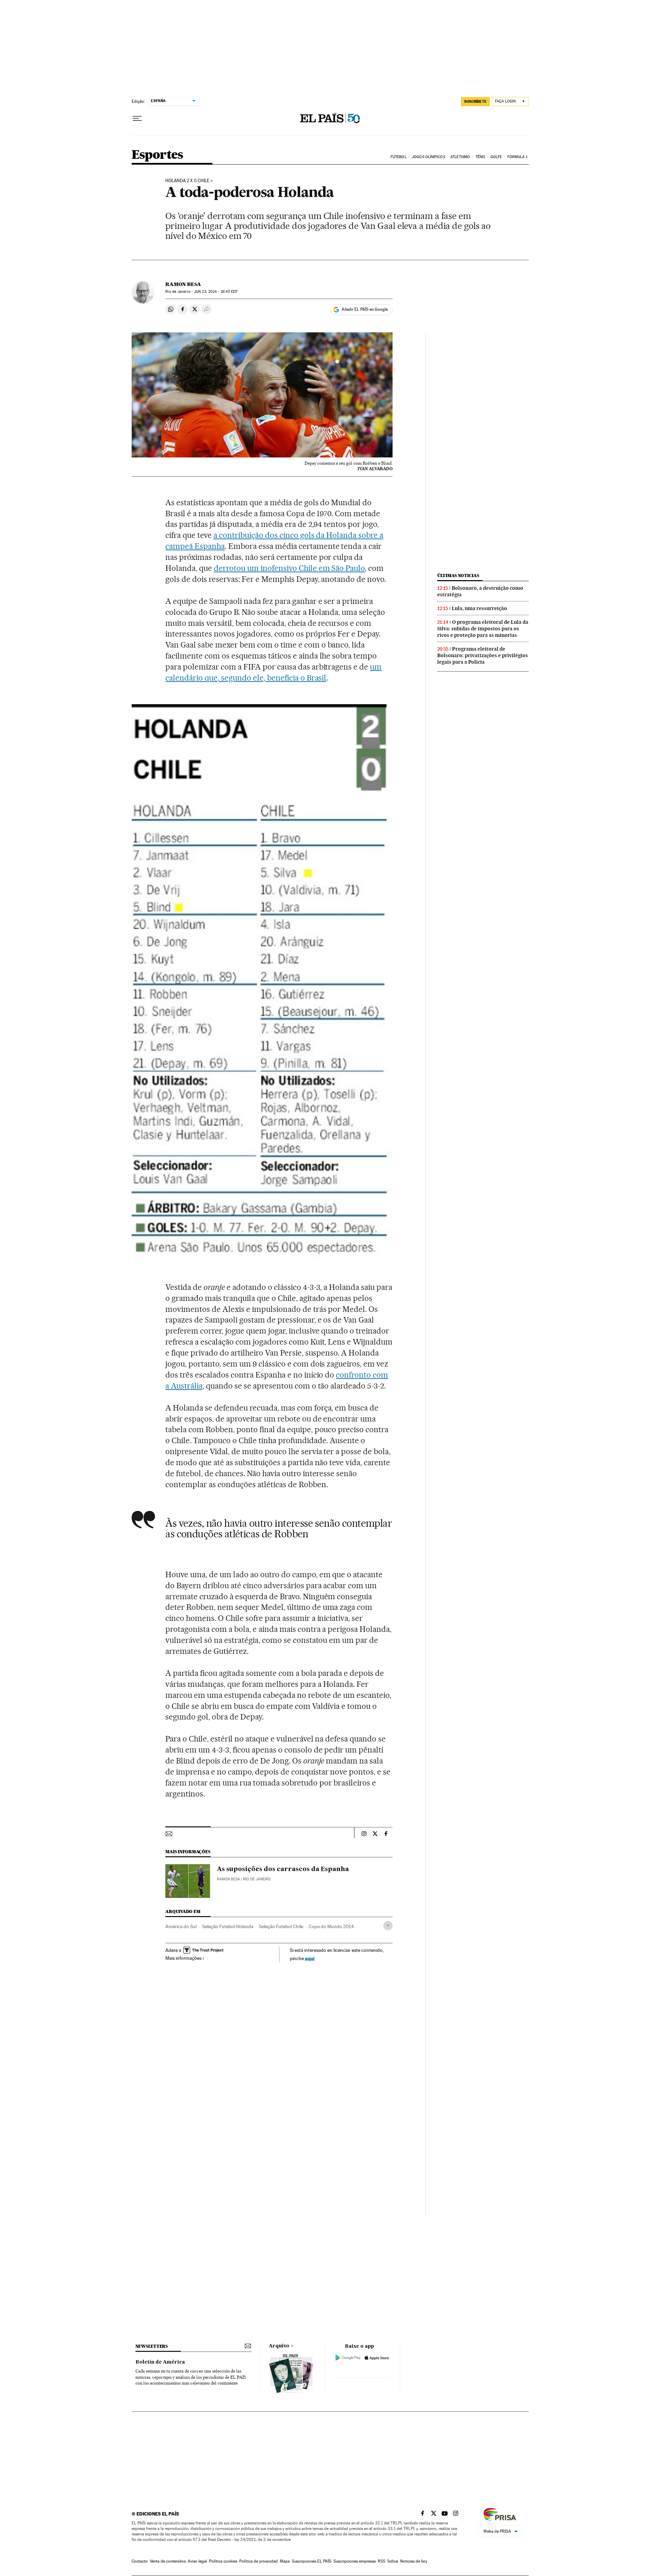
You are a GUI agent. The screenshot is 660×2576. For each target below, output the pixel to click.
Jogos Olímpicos (428, 157)
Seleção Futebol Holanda (228, 1926)
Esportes (157, 155)
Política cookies (223, 2561)
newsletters (152, 2346)
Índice (393, 2561)
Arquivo (279, 2346)
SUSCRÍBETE (475, 101)
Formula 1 (518, 157)
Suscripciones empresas (355, 2561)
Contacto (140, 2561)
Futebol (399, 157)
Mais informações (183, 1958)
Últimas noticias (458, 576)
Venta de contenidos (168, 2561)
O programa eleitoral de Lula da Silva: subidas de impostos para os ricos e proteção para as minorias (483, 629)
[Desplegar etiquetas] (388, 1926)
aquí (310, 1958)
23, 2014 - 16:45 (216, 292)
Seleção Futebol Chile (281, 1926)
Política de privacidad (258, 2561)
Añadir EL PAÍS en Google (365, 309)
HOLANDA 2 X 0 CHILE (187, 181)
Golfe (496, 157)
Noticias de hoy (414, 2561)
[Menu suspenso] (137, 119)
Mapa (285, 2561)
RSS (382, 2561)
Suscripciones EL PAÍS (312, 2561)
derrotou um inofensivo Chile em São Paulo (289, 568)
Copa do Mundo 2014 (331, 1926)
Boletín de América (160, 2362)
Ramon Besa (183, 284)
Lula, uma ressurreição (479, 608)
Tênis (480, 157)
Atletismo (460, 157)
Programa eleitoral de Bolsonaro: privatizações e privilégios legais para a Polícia (483, 655)
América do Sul (181, 1926)
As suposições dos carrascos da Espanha (283, 1869)
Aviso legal (197, 2561)
